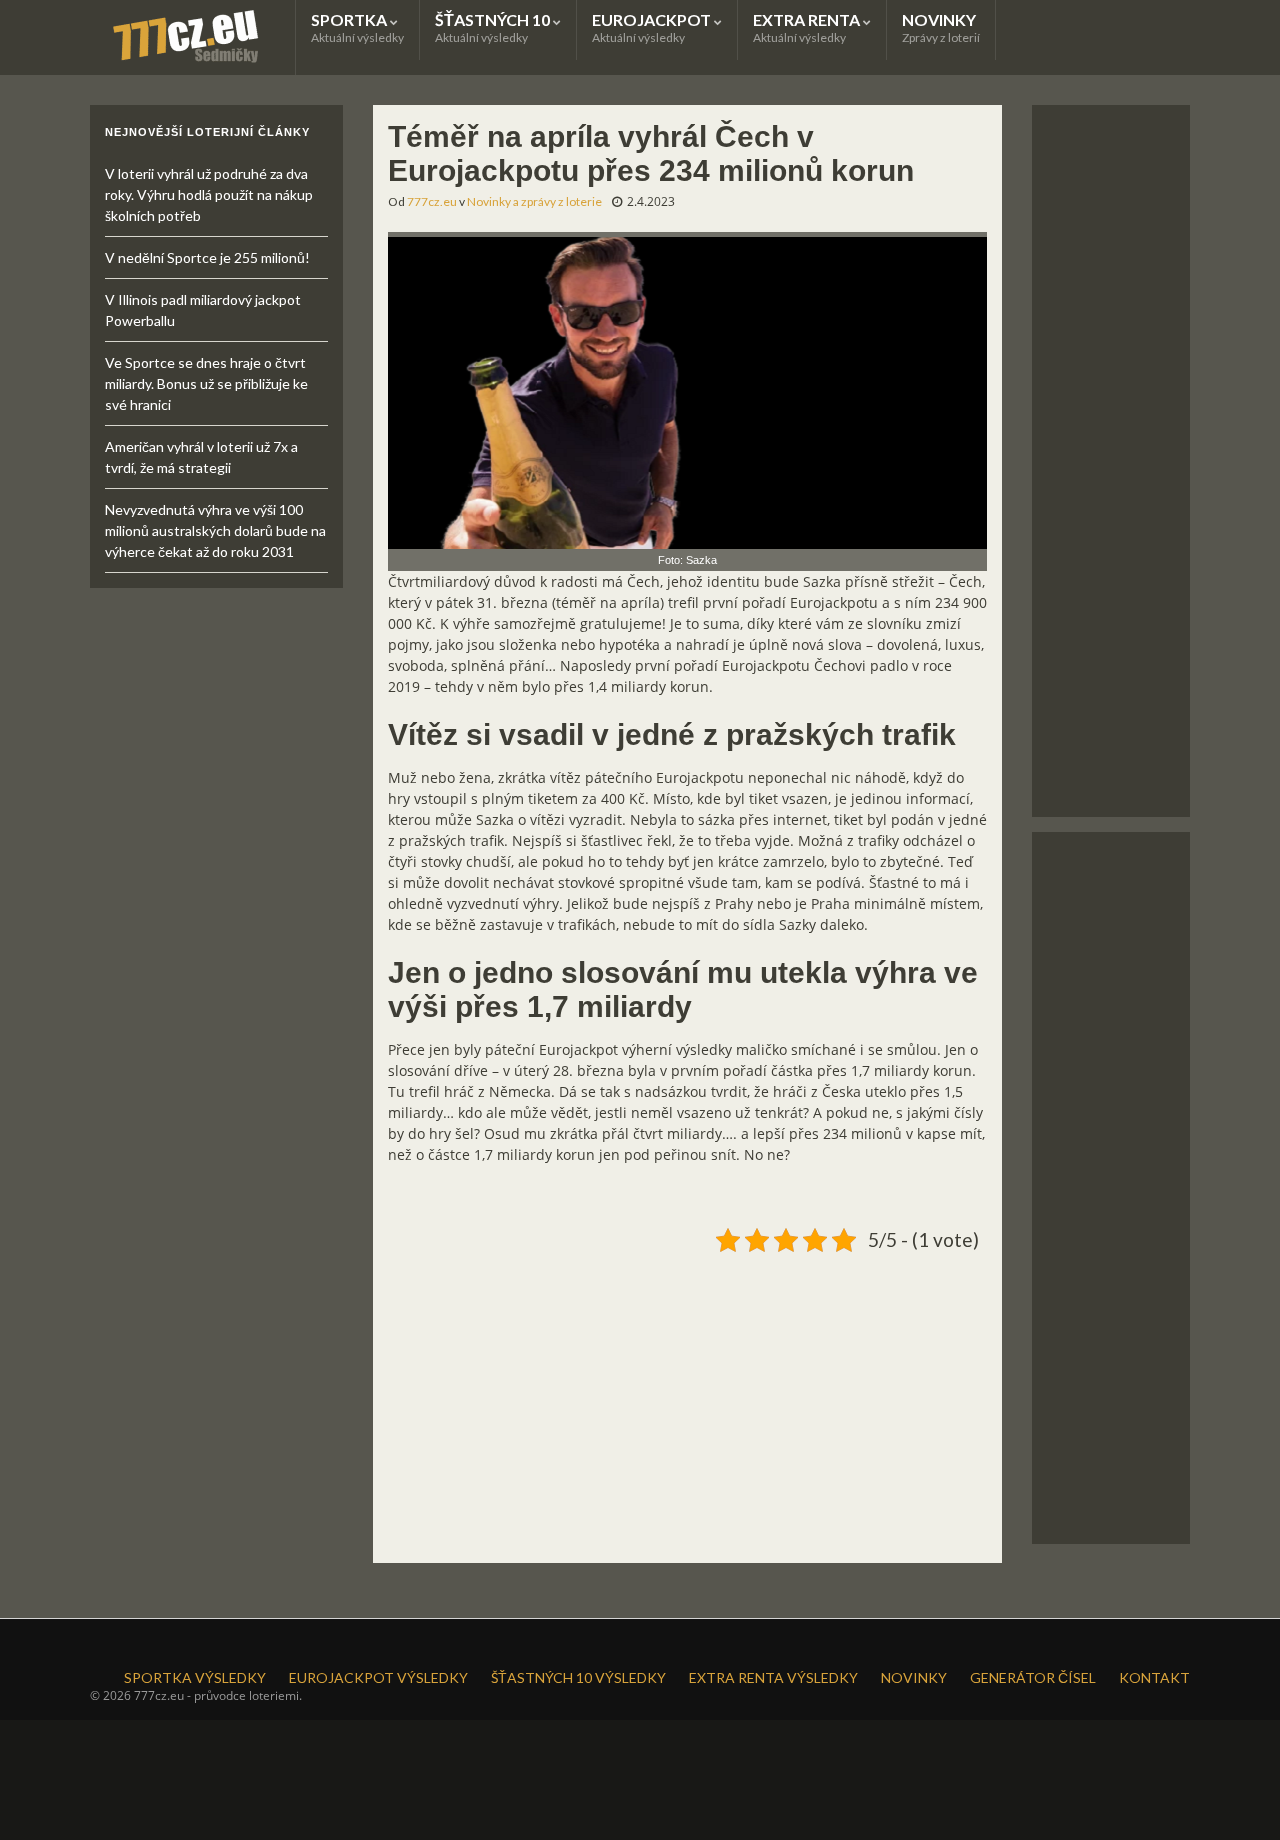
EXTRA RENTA (808, 27)
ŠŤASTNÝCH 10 (494, 27)
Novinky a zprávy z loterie (534, 201)
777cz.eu (432, 201)
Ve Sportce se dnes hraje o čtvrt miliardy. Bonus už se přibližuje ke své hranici (206, 383)
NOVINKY (941, 27)
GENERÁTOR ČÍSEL (1033, 1677)
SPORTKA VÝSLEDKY (195, 1677)
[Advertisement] (687, 1400)
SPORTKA (357, 27)
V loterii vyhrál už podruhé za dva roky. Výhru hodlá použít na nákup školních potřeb (209, 194)
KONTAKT (1154, 1677)
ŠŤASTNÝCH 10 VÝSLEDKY (578, 1677)
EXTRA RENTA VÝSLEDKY (773, 1677)
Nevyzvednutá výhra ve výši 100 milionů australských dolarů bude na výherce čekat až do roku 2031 (215, 530)
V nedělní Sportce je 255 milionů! (207, 257)
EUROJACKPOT (653, 27)
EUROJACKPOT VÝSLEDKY (378, 1677)
